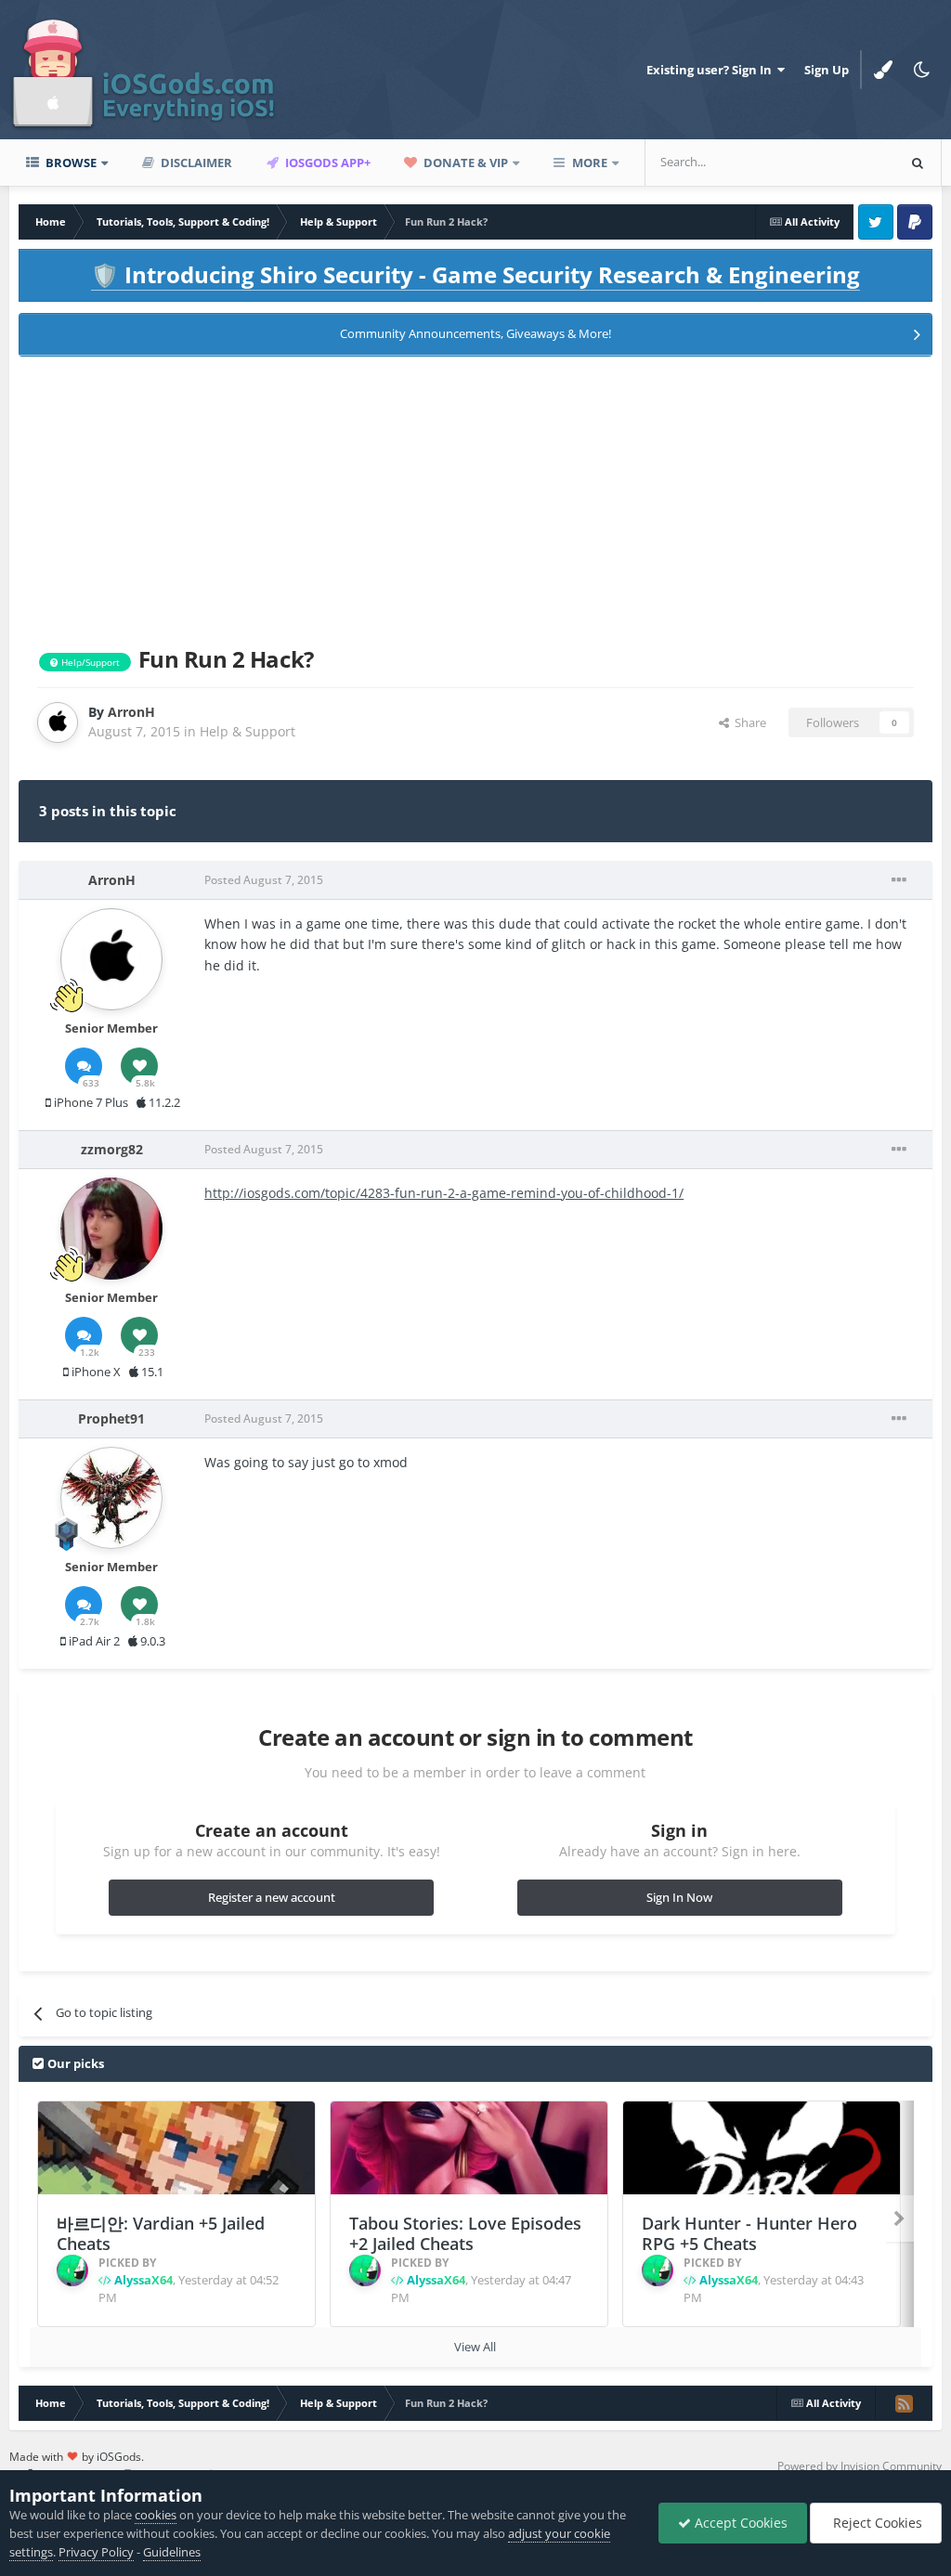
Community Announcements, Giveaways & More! (475, 333)
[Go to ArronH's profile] (58, 722)
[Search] (918, 163)
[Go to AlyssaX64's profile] (72, 2270)
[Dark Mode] (922, 70)
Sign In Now (679, 1897)
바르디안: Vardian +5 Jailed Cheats (161, 2234)
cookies (156, 2515)
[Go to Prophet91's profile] (111, 1498)
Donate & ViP (464, 163)
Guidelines (172, 2552)
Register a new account (272, 1897)
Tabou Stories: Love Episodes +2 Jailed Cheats (465, 2234)
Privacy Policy (96, 2552)
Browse (70, 163)
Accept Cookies (739, 2523)
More (590, 163)
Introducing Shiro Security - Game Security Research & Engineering (475, 274)
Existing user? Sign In (712, 70)
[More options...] (899, 880)
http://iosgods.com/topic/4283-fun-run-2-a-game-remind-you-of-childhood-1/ (444, 1193)
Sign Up (827, 70)
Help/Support (89, 662)
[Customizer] (883, 70)
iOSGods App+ (326, 163)
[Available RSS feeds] (904, 2403)
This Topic (843, 162)
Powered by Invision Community (860, 2466)
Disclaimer (195, 163)
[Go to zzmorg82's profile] (111, 1229)
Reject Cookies (876, 2523)
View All (475, 2347)
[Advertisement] (475, 498)
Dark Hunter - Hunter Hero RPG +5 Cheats (749, 2234)
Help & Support (248, 731)
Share (748, 722)
